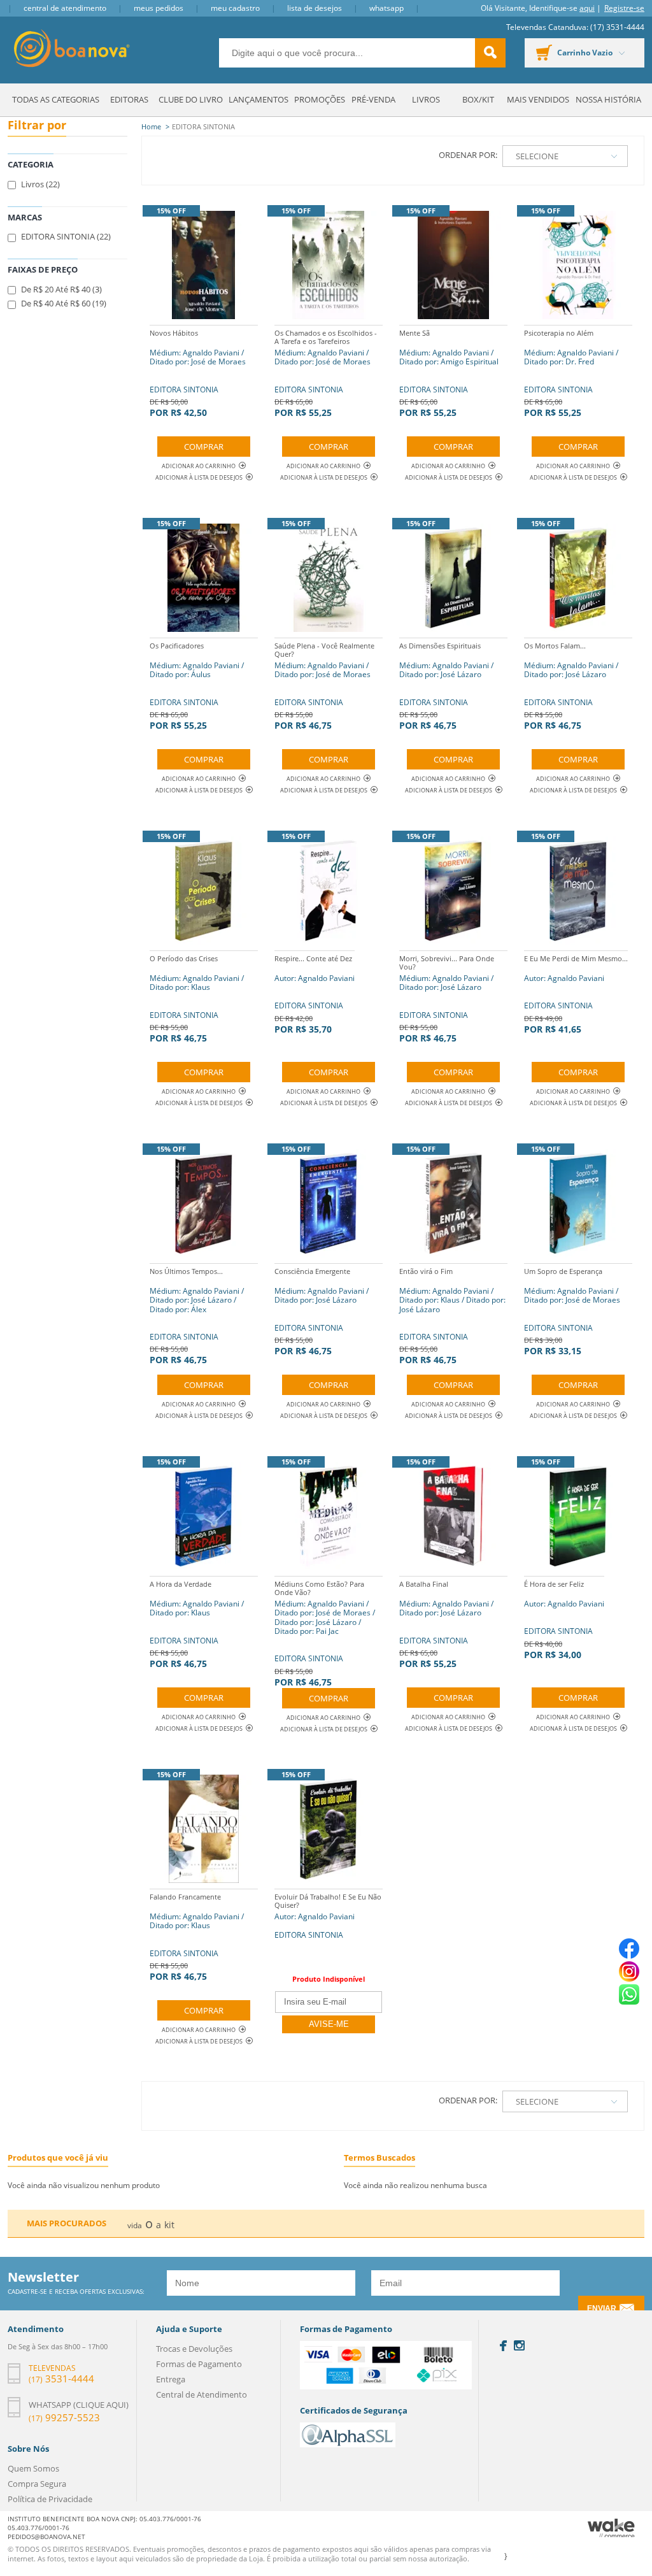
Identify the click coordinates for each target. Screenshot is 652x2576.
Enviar (602, 2308)
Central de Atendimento (65, 8)
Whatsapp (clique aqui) (79, 2405)
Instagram (519, 2345)
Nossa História (608, 99)
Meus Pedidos (159, 8)
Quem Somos (33, 2468)
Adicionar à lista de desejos (199, 477)
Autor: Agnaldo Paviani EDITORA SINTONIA (328, 1916)
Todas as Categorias (56, 99)
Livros (426, 99)
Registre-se (624, 8)
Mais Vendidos (538, 99)
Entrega (171, 2379)
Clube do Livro (191, 99)
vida (135, 2225)
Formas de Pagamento (199, 2364)
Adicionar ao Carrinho (199, 466)
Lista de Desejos (315, 8)
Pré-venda (373, 99)
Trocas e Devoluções (194, 2349)
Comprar (204, 447)
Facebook (503, 2346)
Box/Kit (478, 99)
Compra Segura (37, 2484)
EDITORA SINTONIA (198, 373)
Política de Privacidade (50, 2499)
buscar (490, 53)
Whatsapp (386, 8)
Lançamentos (259, 99)
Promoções (320, 99)
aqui (587, 8)
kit (169, 2225)
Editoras (129, 99)
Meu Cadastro (235, 8)
